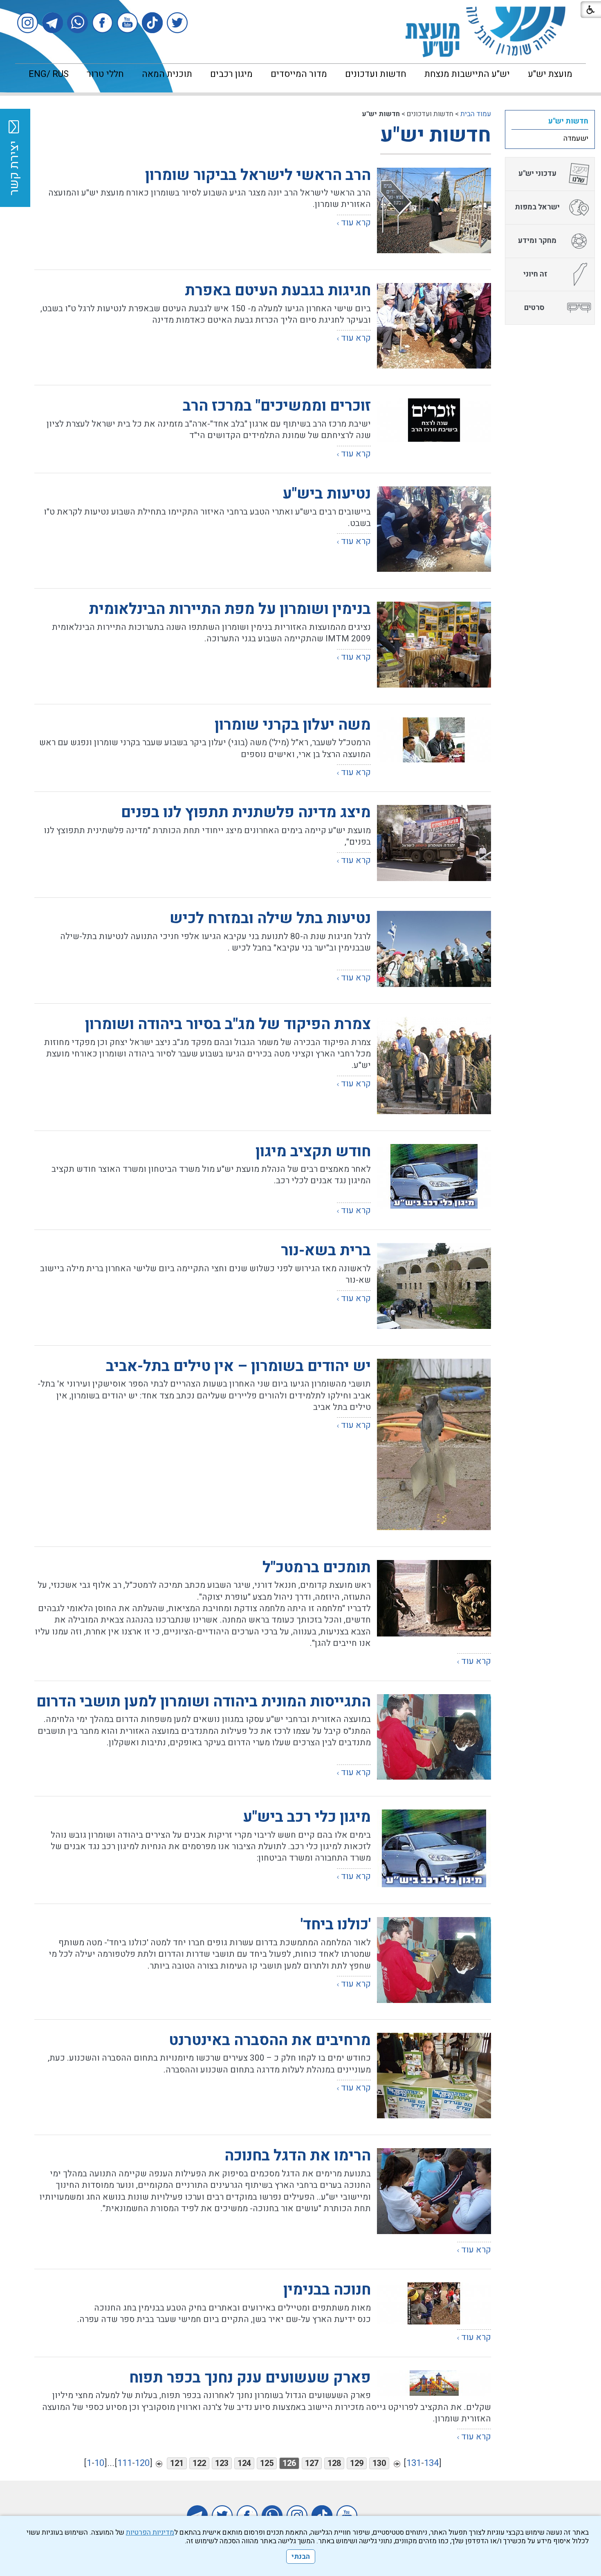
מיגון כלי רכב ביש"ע (307, 1817)
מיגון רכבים (231, 74)
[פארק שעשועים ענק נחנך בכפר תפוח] (434, 2384)
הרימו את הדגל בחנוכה (298, 2156)
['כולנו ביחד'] (434, 1960)
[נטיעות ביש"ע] (434, 529)
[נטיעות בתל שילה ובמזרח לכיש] (434, 949)
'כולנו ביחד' (336, 1925)
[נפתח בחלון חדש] (177, 23)
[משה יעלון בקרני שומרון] (434, 740)
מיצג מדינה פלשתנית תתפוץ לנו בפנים (246, 813)
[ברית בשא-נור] (434, 1286)
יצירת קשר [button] (14, 168)
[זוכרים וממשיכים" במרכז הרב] (434, 420)
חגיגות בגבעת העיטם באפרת (278, 291)
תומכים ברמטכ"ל (317, 1568)
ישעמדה (576, 138)
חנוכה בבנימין (327, 2290)
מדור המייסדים (299, 74)
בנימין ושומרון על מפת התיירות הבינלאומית (230, 609)
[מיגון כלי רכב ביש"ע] (434, 1848)
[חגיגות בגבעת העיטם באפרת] (434, 326)
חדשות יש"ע (436, 135)
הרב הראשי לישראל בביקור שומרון (258, 175)
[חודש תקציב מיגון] (434, 1177)
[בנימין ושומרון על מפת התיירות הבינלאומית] (434, 644)
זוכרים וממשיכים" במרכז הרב (277, 406)
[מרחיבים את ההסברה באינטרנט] (434, 2076)
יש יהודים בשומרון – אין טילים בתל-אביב (238, 1366)
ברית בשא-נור (326, 1251)
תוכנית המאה (167, 74)
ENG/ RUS (49, 74)
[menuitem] (550, 74)
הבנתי (301, 2557)
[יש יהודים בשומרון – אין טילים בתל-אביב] (434, 1444)
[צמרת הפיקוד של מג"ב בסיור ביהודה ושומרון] (434, 1065)
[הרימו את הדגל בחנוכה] (434, 2191)
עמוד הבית (476, 114)
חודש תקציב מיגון (313, 1152)
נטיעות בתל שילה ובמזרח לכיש (270, 918)
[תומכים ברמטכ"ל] (434, 1598)
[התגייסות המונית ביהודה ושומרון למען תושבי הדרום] (434, 1737)
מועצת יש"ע (550, 74)
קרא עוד (356, 223)
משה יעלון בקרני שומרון (293, 725)
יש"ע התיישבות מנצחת (467, 74)
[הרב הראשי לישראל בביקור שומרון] (434, 210)
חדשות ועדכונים (376, 74)
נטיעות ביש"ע (327, 494)
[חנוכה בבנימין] (434, 2303)
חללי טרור (105, 74)
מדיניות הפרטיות (150, 2532)
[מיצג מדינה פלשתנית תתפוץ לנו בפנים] (434, 843)
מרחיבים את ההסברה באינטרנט (270, 2040)
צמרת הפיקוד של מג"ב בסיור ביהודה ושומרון (228, 1024)
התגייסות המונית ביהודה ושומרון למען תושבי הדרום (204, 1702)
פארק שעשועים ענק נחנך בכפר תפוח (250, 2378)
